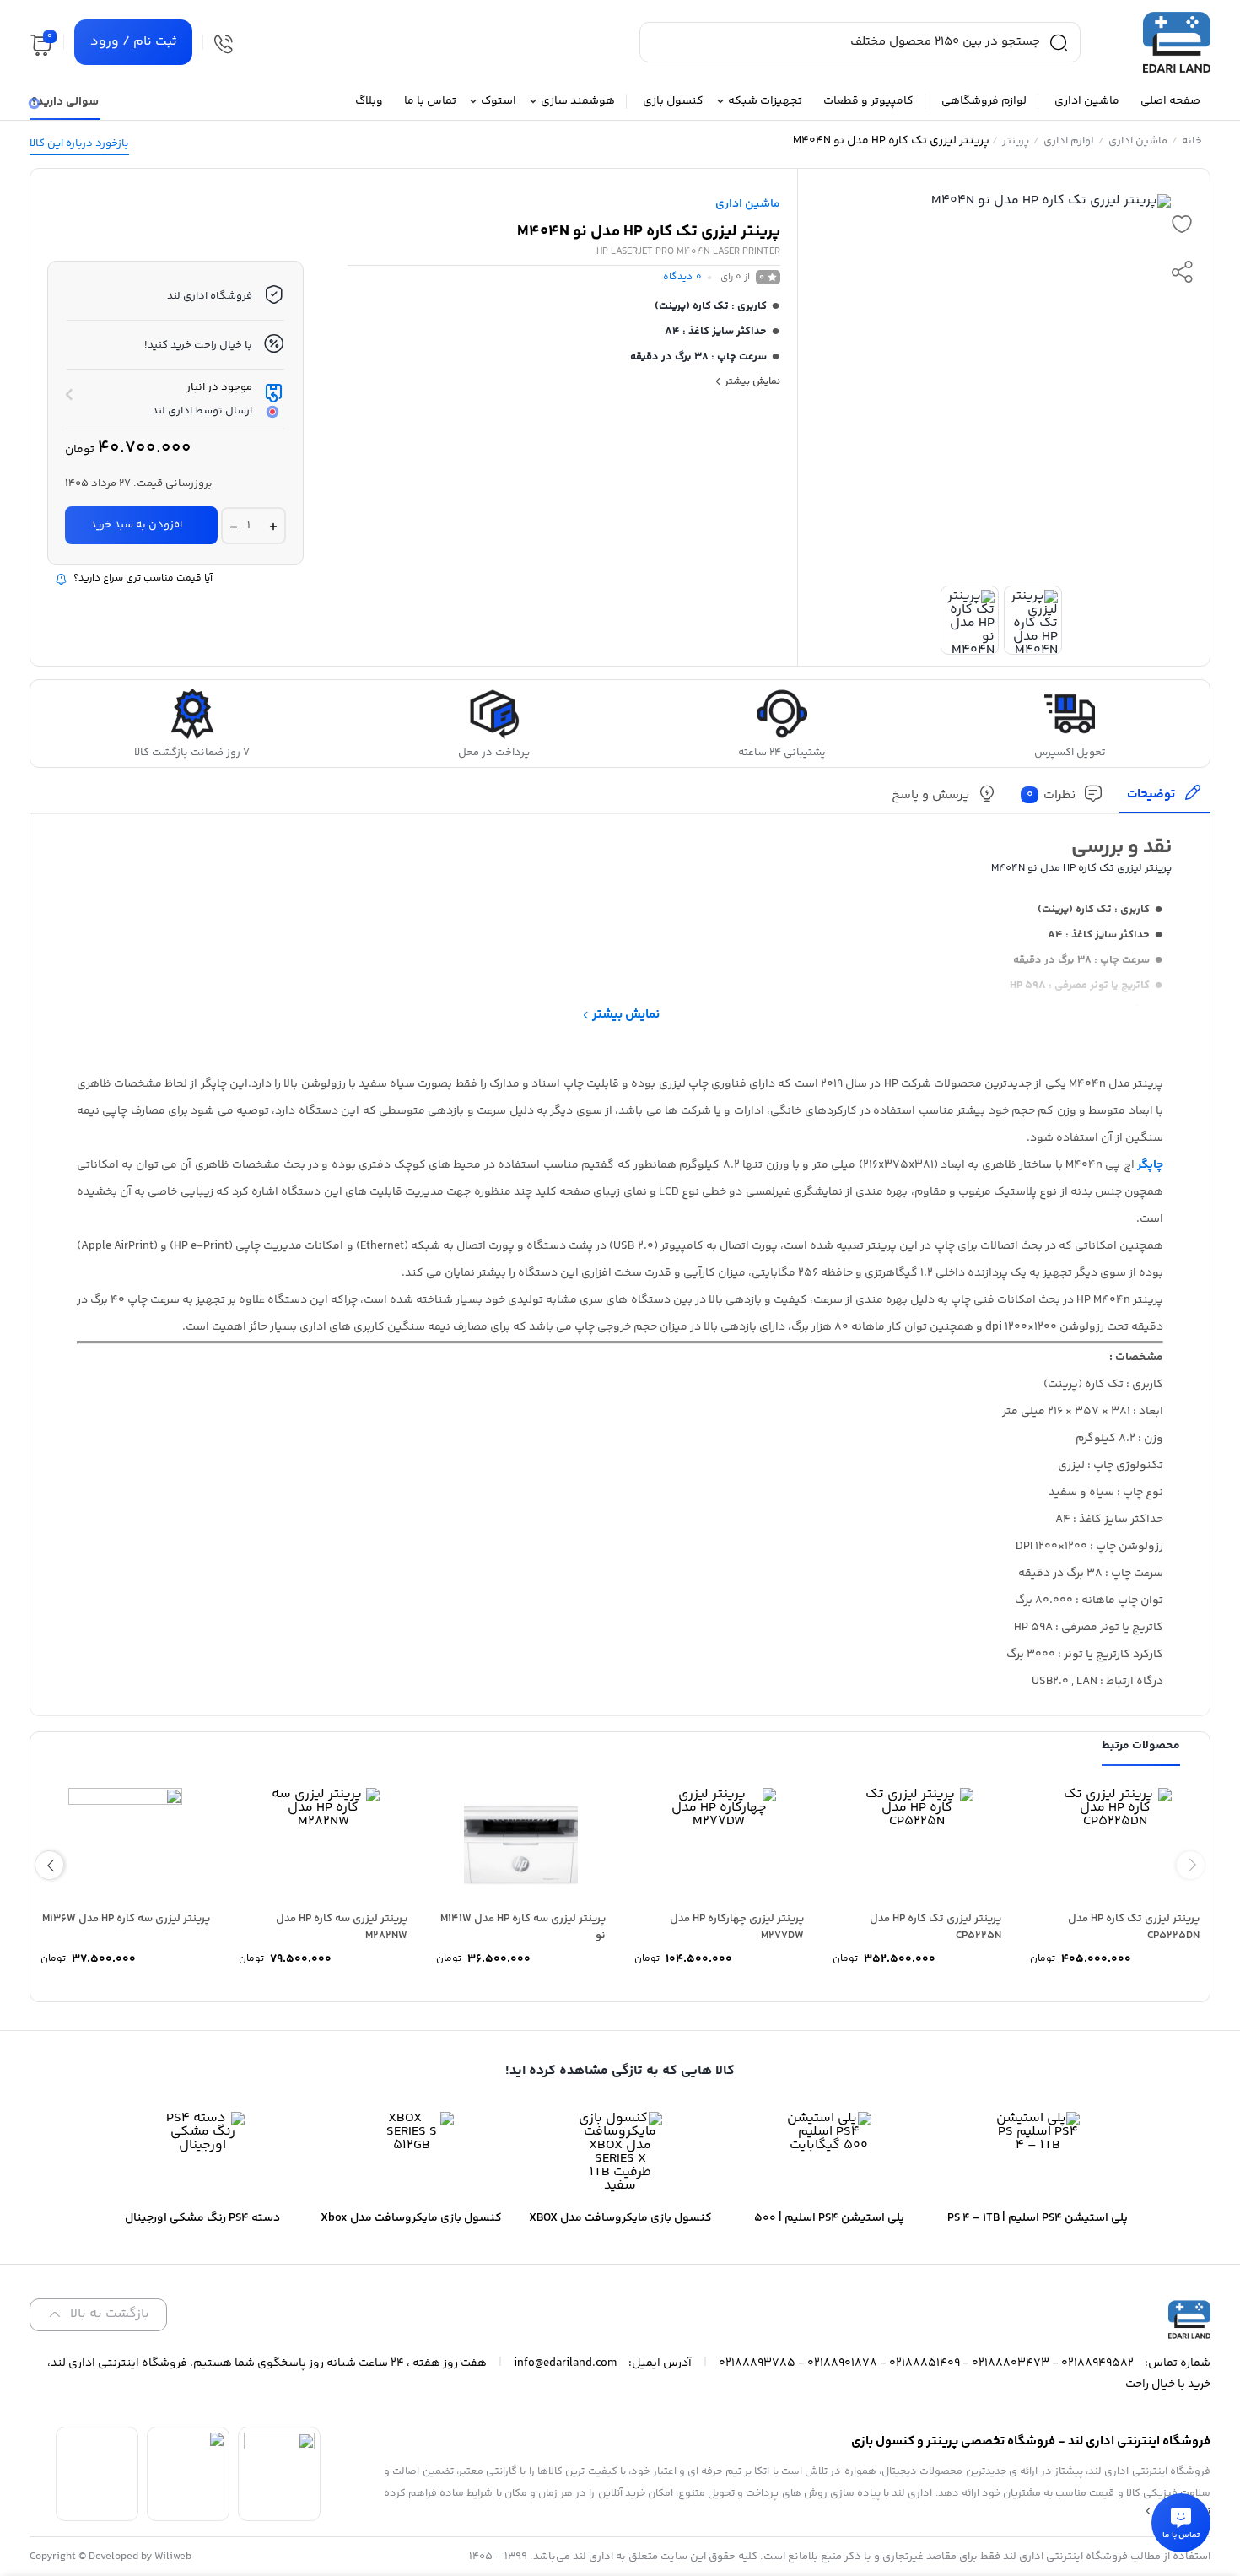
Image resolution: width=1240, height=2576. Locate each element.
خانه (1192, 141)
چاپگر (1150, 1165)
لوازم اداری (1069, 141)
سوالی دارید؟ (65, 102)
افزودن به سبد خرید (136, 525)
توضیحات (1151, 794)
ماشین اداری (1138, 141)
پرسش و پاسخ (930, 795)
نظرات (1051, 795)
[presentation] (1191, 1865)
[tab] (1165, 799)
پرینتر (1016, 141)
